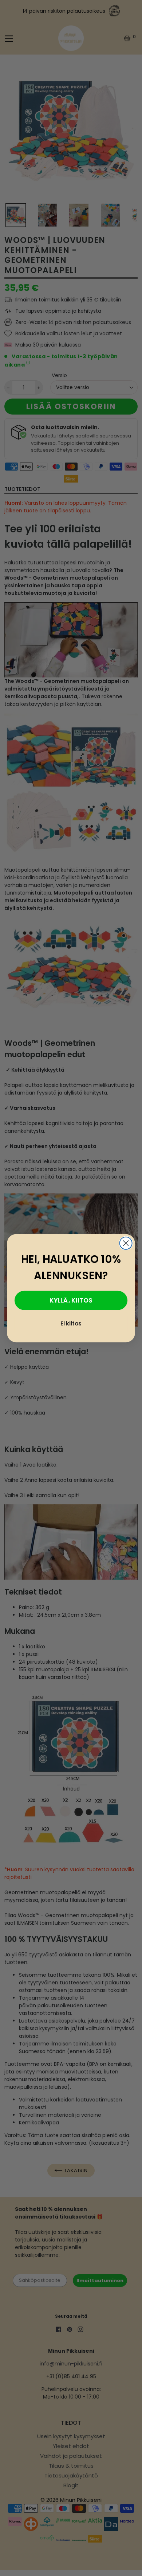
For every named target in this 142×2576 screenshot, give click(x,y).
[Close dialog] (126, 1243)
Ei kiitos (71, 1323)
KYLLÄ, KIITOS (71, 1300)
